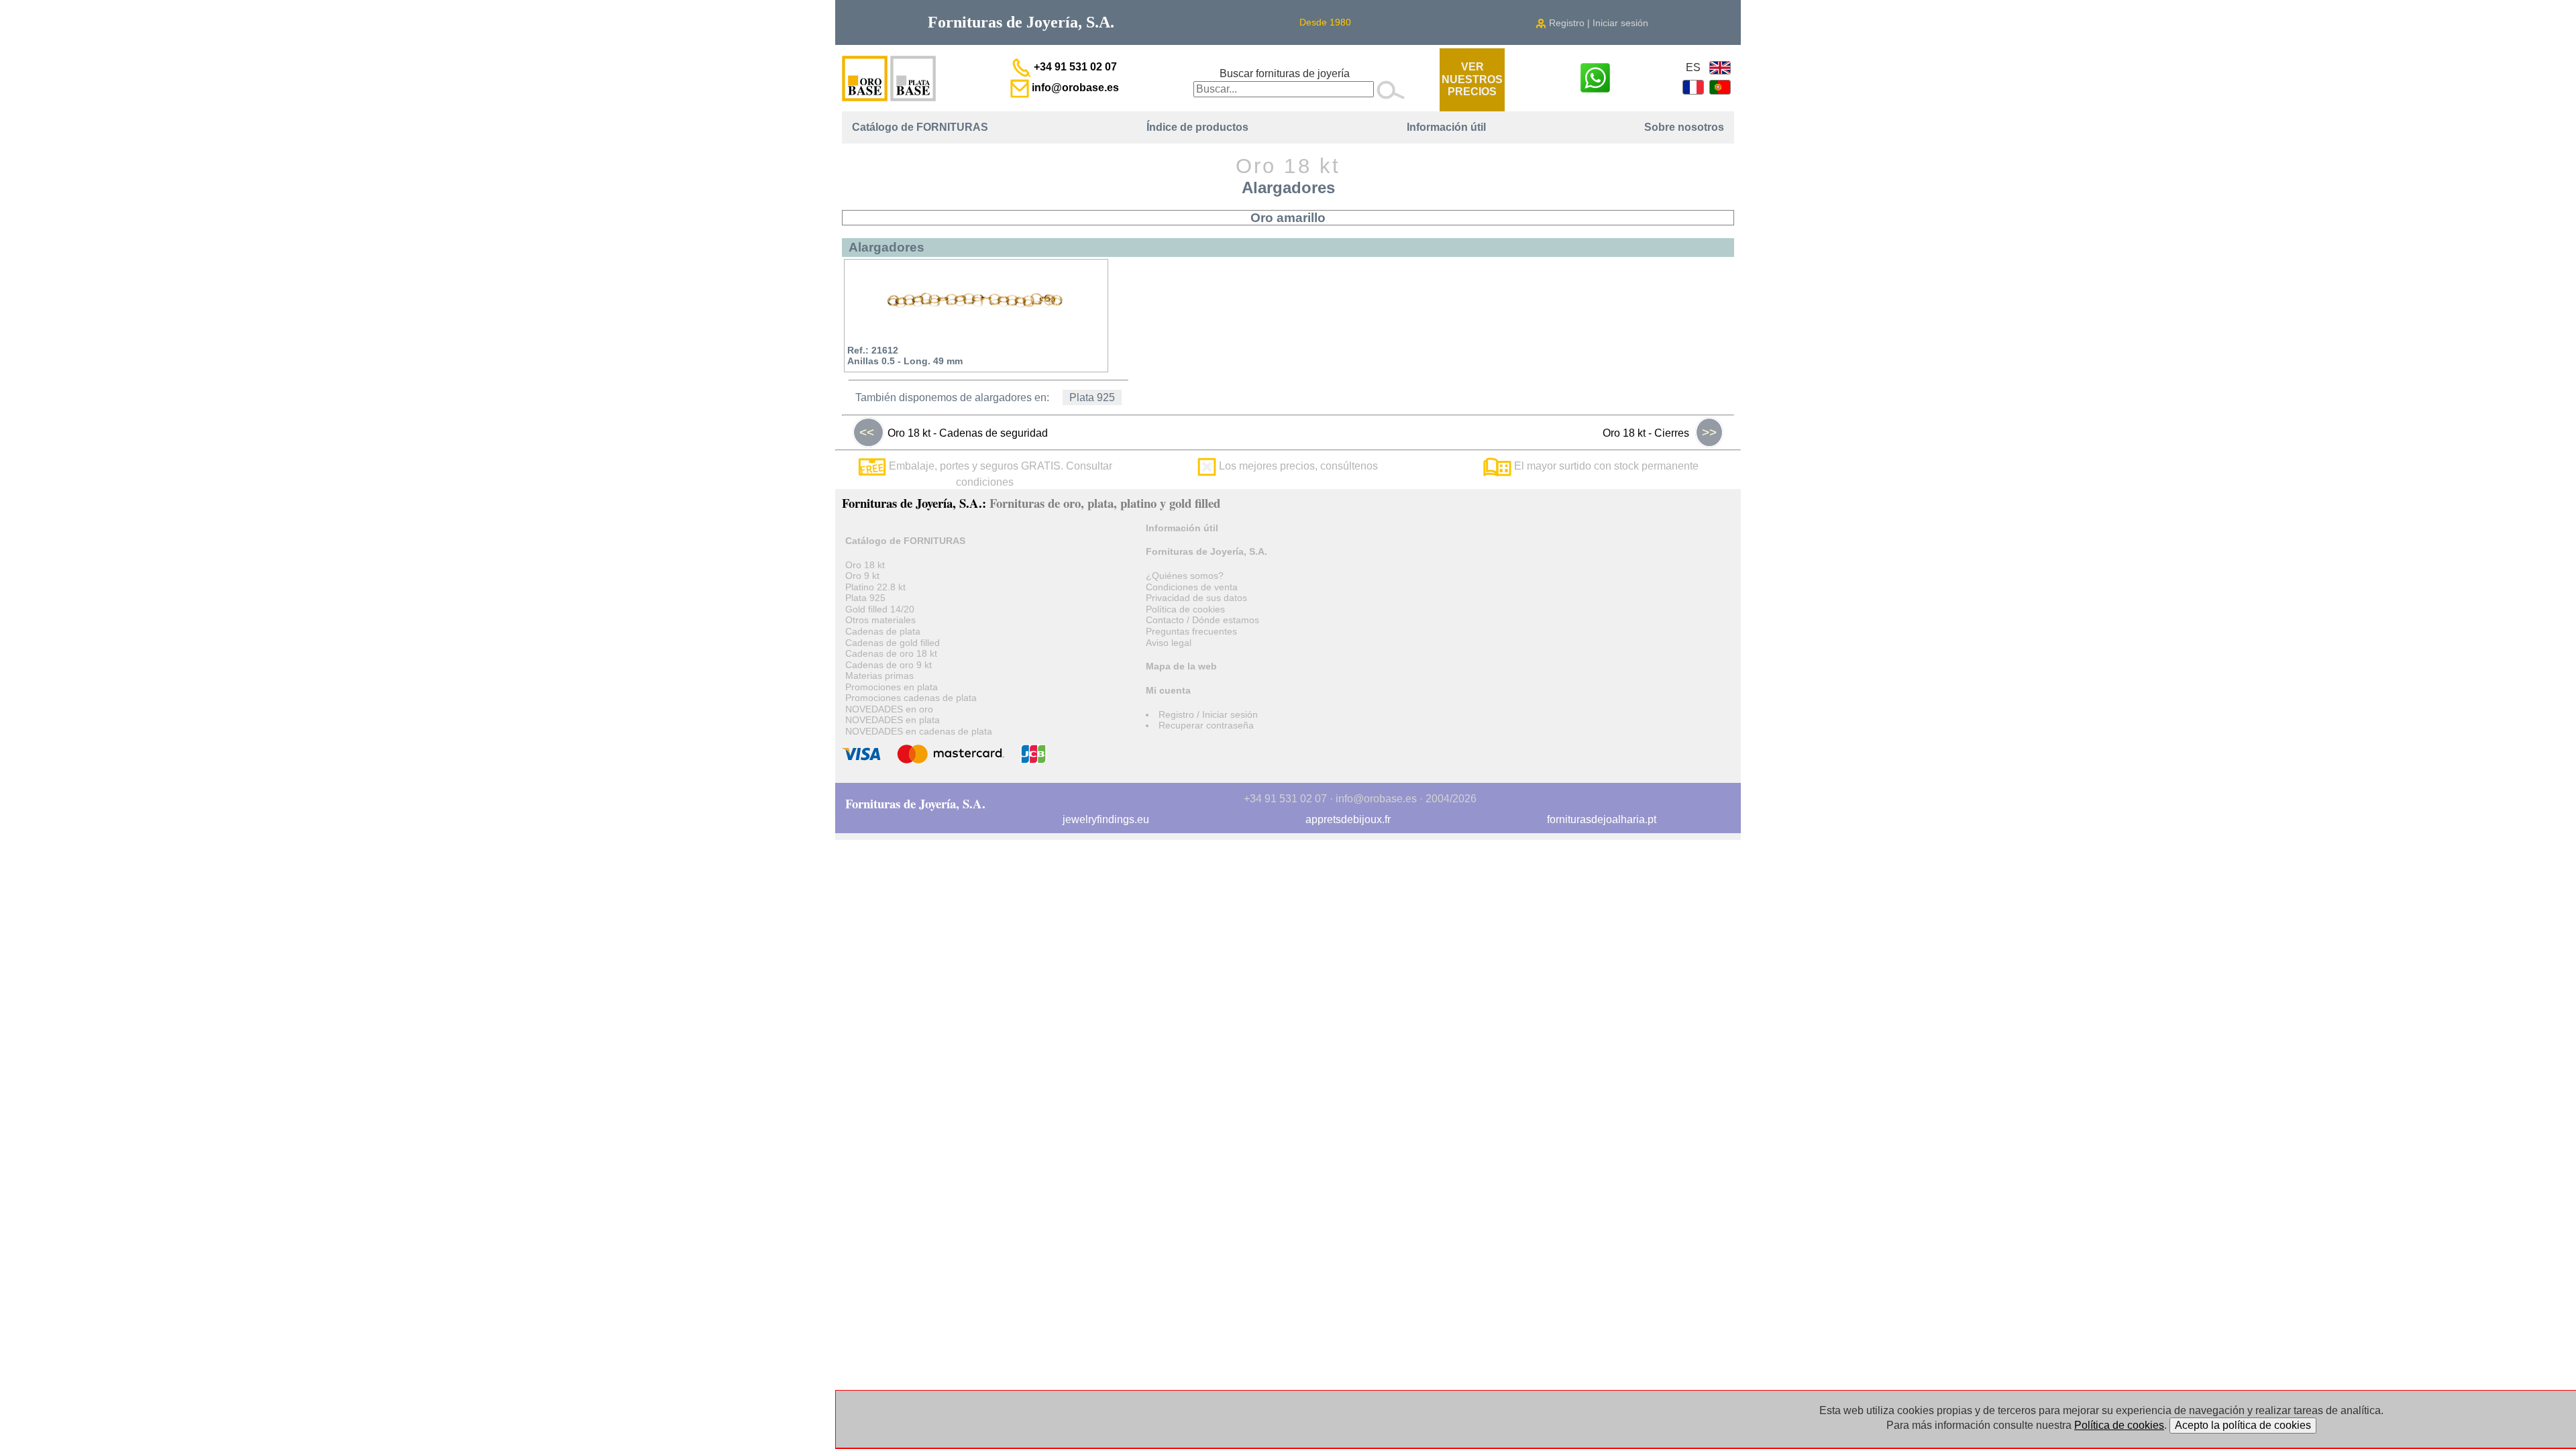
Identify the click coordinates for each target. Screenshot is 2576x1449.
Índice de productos (1197, 127)
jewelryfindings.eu (1106, 819)
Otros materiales (880, 620)
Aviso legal (1169, 643)
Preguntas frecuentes (1191, 631)
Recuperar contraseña (1206, 725)
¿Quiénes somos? (1185, 576)
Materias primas (879, 676)
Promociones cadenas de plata (911, 698)
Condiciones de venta (1192, 587)
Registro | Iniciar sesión (1597, 23)
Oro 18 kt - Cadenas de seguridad (954, 432)
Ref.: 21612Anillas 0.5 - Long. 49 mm (905, 356)
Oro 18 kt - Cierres (1660, 432)
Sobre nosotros (1684, 127)
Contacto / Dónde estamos (1202, 620)
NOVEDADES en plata (893, 720)
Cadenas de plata (883, 631)
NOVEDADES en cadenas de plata (919, 731)
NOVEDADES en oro (889, 709)
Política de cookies (1185, 609)
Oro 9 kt (862, 576)
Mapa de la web (1181, 666)
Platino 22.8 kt (875, 587)
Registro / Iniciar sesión (1208, 714)
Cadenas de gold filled (893, 643)
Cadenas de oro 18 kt (891, 653)
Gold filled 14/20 (880, 609)
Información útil (1446, 127)
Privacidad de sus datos (1196, 598)
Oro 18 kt (865, 565)
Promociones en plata (892, 687)
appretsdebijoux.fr (1348, 819)
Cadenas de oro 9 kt (889, 665)
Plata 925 (1092, 397)
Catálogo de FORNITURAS (920, 127)
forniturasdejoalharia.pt (1602, 819)
